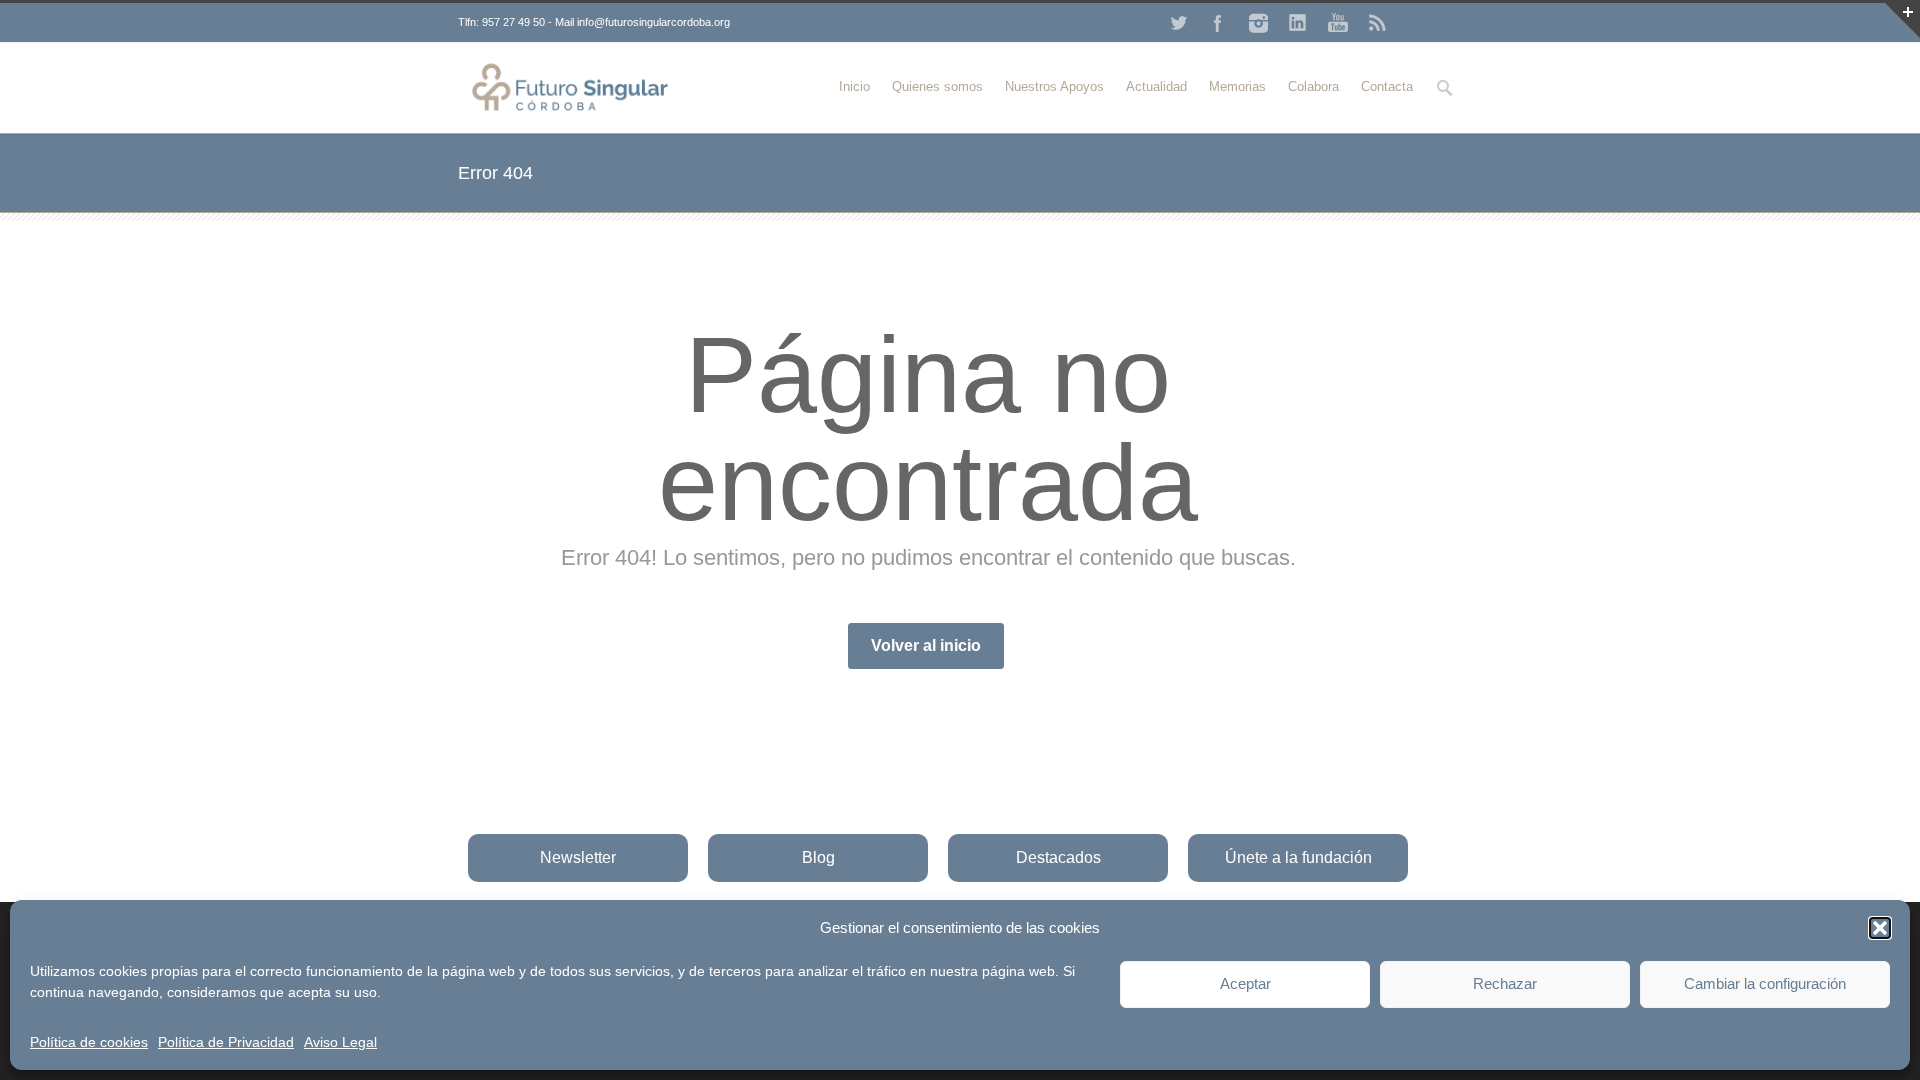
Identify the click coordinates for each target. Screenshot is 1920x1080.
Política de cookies (89, 1042)
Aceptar (1245, 983)
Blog (818, 857)
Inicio (854, 86)
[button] (1880, 928)
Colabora (1313, 86)
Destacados (1058, 857)
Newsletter (578, 857)
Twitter (1178, 23)
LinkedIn (1298, 23)
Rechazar (1505, 983)
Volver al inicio (926, 645)
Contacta (1387, 86)
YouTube (1338, 23)
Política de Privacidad (226, 1042)
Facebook (1218, 23)
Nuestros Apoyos (1054, 86)
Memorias (1237, 86)
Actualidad (1156, 86)
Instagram (1258, 23)
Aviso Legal (340, 1042)
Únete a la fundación (1298, 857)
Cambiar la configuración (1765, 983)
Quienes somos (937, 86)
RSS (1378, 23)
